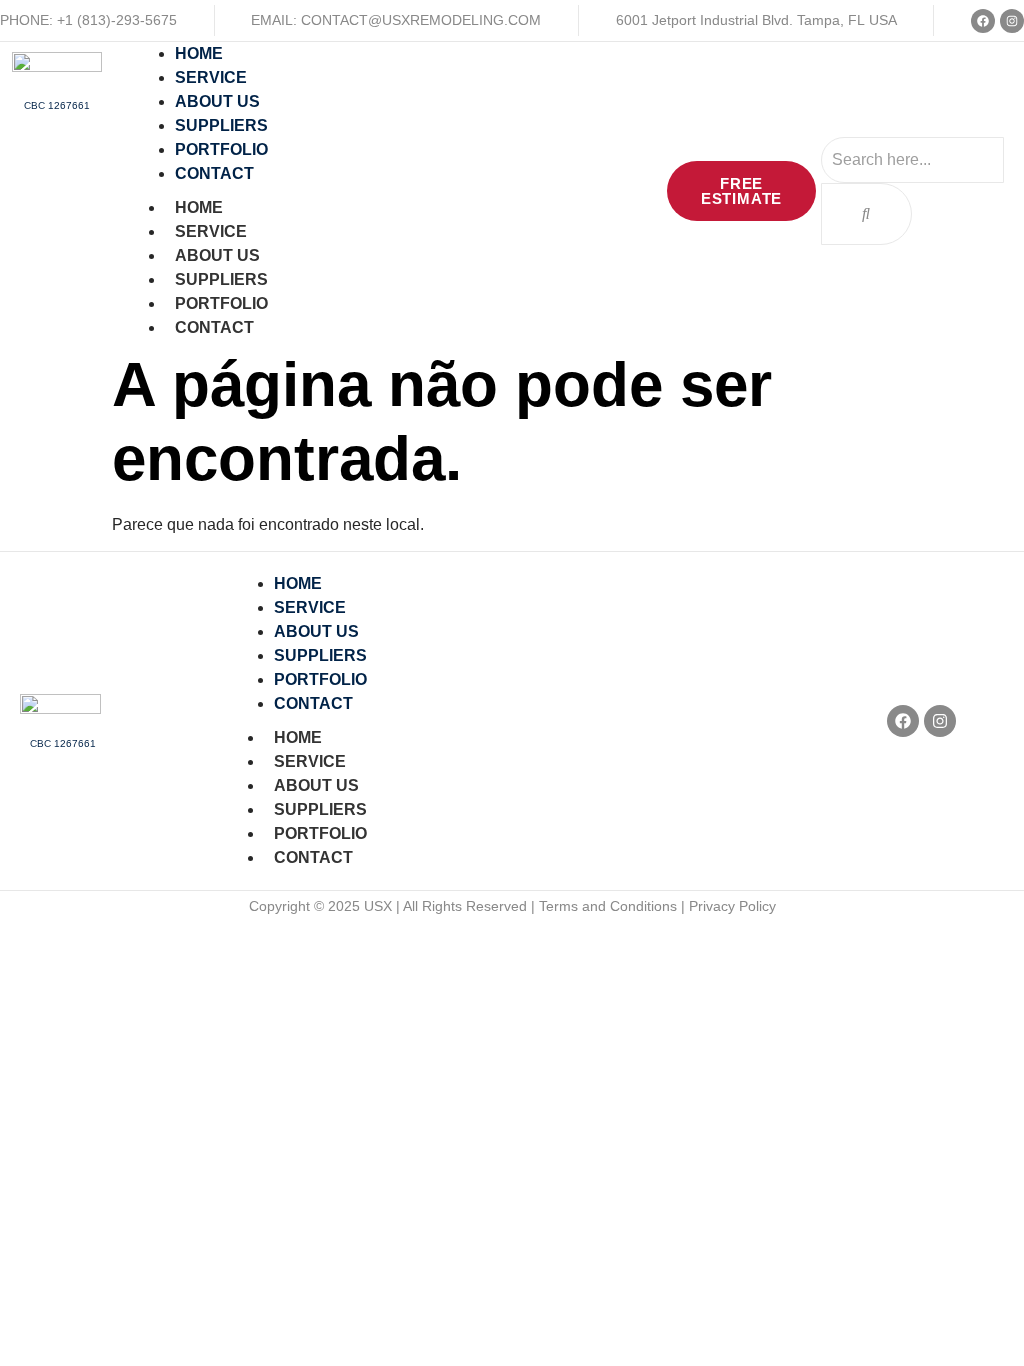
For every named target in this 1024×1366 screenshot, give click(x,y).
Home (199, 207)
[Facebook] (983, 21)
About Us (217, 255)
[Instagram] (1012, 21)
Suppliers (221, 279)
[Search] (866, 214)
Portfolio (221, 303)
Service (211, 231)
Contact (214, 327)
